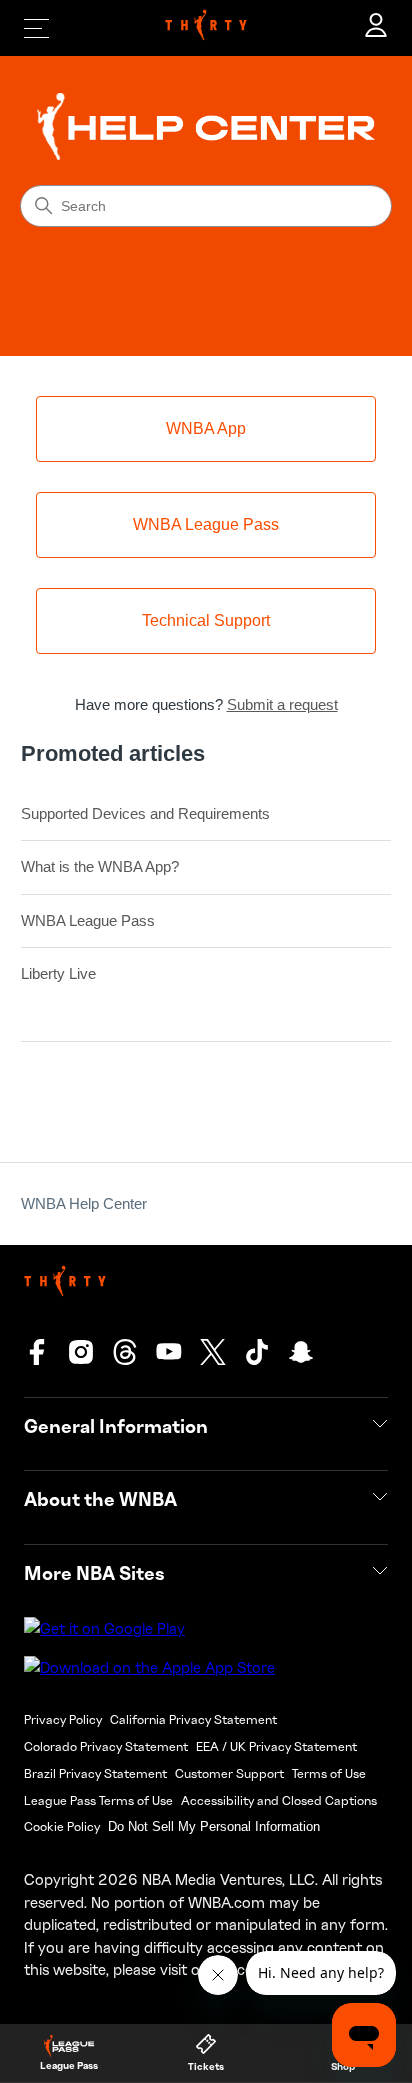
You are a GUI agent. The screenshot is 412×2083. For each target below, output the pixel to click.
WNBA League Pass (88, 920)
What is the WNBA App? (100, 866)
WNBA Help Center (84, 1203)
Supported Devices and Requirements (145, 813)
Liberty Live (58, 973)
